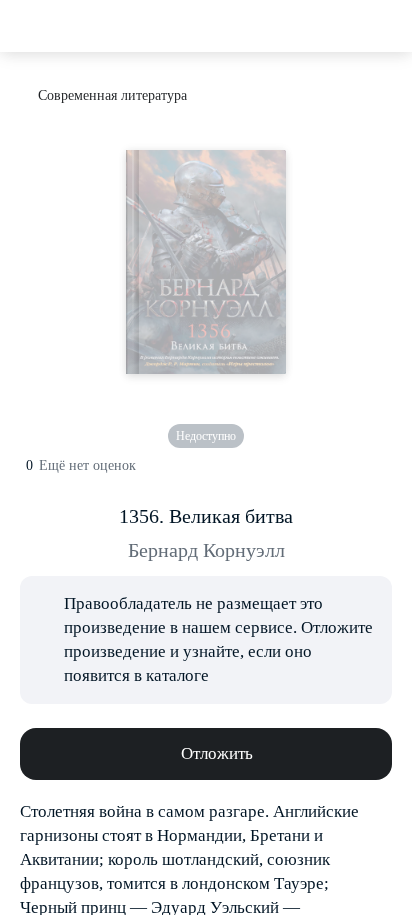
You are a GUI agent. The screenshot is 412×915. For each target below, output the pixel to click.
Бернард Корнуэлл (206, 550)
